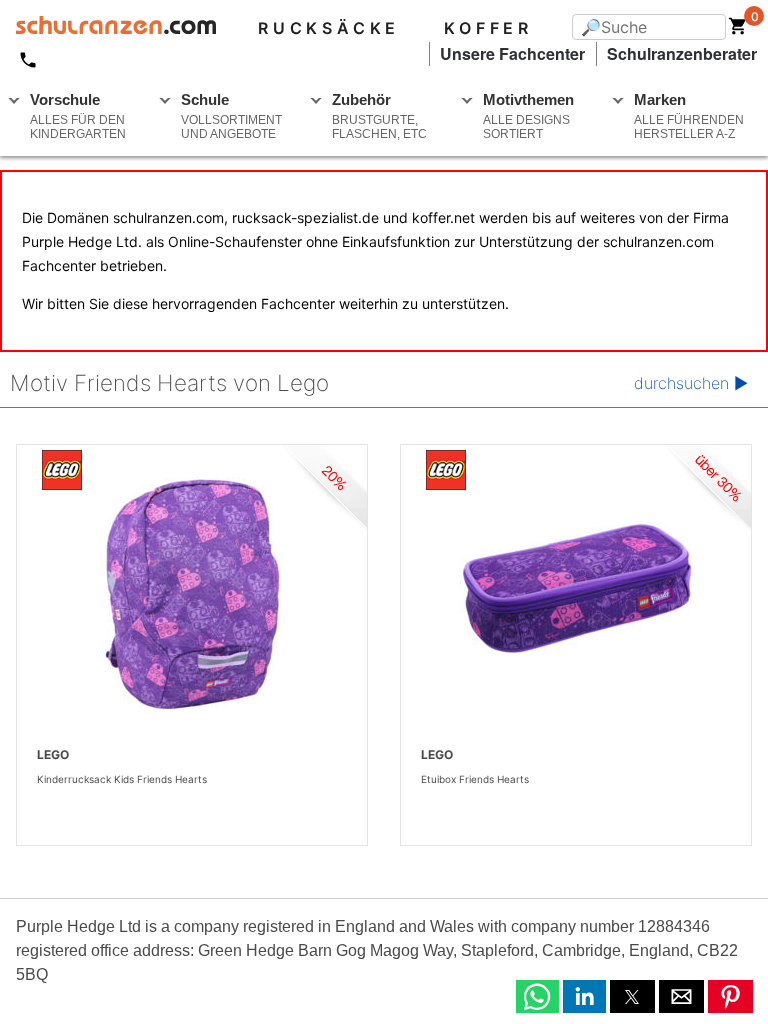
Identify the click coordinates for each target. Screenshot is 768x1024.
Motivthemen (528, 116)
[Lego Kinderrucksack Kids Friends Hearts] (192, 594)
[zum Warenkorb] (738, 30)
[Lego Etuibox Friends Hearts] (576, 594)
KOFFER (488, 28)
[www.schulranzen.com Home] (108, 28)
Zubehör (379, 116)
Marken (689, 116)
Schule (231, 116)
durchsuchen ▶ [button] (691, 383)
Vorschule (78, 116)
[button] (537, 996)
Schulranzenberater (682, 53)
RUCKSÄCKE (329, 28)
